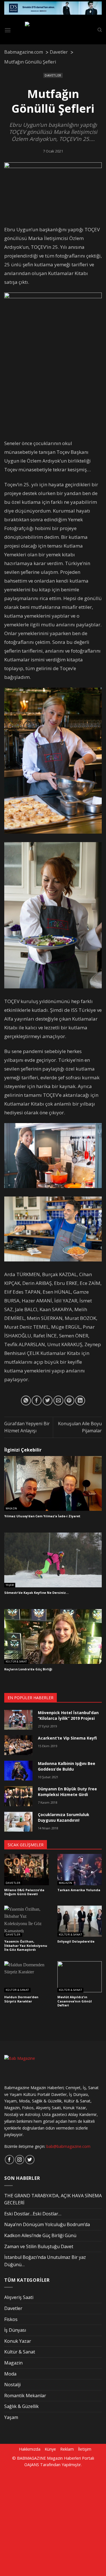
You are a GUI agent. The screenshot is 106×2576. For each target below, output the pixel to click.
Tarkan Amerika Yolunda (79, 1890)
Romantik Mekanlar (25, 2396)
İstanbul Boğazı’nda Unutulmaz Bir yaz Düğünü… (45, 2261)
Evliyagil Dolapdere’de (76, 1941)
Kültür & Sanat (16, 1662)
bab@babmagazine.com (68, 2146)
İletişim (85, 2449)
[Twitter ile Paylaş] (48, 1401)
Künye (50, 2449)
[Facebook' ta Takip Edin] (9, 2160)
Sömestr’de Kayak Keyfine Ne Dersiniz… (36, 1593)
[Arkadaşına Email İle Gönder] (58, 1401)
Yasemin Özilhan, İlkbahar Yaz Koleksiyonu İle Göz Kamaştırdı (26, 1946)
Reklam (67, 2449)
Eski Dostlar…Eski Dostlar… (33, 2214)
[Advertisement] (53, 2521)
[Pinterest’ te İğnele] (69, 1401)
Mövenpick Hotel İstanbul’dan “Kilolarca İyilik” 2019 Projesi (68, 1715)
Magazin (11, 1509)
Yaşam (10, 1585)
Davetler (53, 75)
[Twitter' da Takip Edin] (30, 2160)
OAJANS (32, 2465)
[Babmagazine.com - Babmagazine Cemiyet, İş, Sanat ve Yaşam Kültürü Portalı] (54, 30)
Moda (10, 2374)
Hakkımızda (30, 2449)
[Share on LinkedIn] (80, 1401)
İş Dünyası (15, 2330)
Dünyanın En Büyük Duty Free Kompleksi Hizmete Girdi (67, 1792)
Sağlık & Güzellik (21, 2406)
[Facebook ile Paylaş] (37, 1401)
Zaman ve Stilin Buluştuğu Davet (39, 2246)
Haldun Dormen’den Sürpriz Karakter (21, 1999)
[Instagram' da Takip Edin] (20, 2160)
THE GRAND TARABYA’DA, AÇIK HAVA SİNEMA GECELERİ (53, 2199)
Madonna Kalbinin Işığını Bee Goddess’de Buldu (67, 1766)
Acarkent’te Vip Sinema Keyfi (67, 1738)
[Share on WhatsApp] (26, 1401)
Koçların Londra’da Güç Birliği (28, 1669)
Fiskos (11, 2319)
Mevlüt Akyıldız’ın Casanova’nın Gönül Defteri (75, 2001)
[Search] (100, 30)
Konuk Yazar (18, 2341)
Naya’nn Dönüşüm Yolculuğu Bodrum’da (47, 2224)
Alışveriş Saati (19, 2297)
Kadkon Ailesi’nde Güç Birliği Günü (40, 2235)
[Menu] (8, 30)
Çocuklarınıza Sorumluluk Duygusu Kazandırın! (64, 1817)
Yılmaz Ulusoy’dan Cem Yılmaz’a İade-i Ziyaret (42, 1516)
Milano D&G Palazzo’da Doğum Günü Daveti (24, 1892)
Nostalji (12, 2385)
